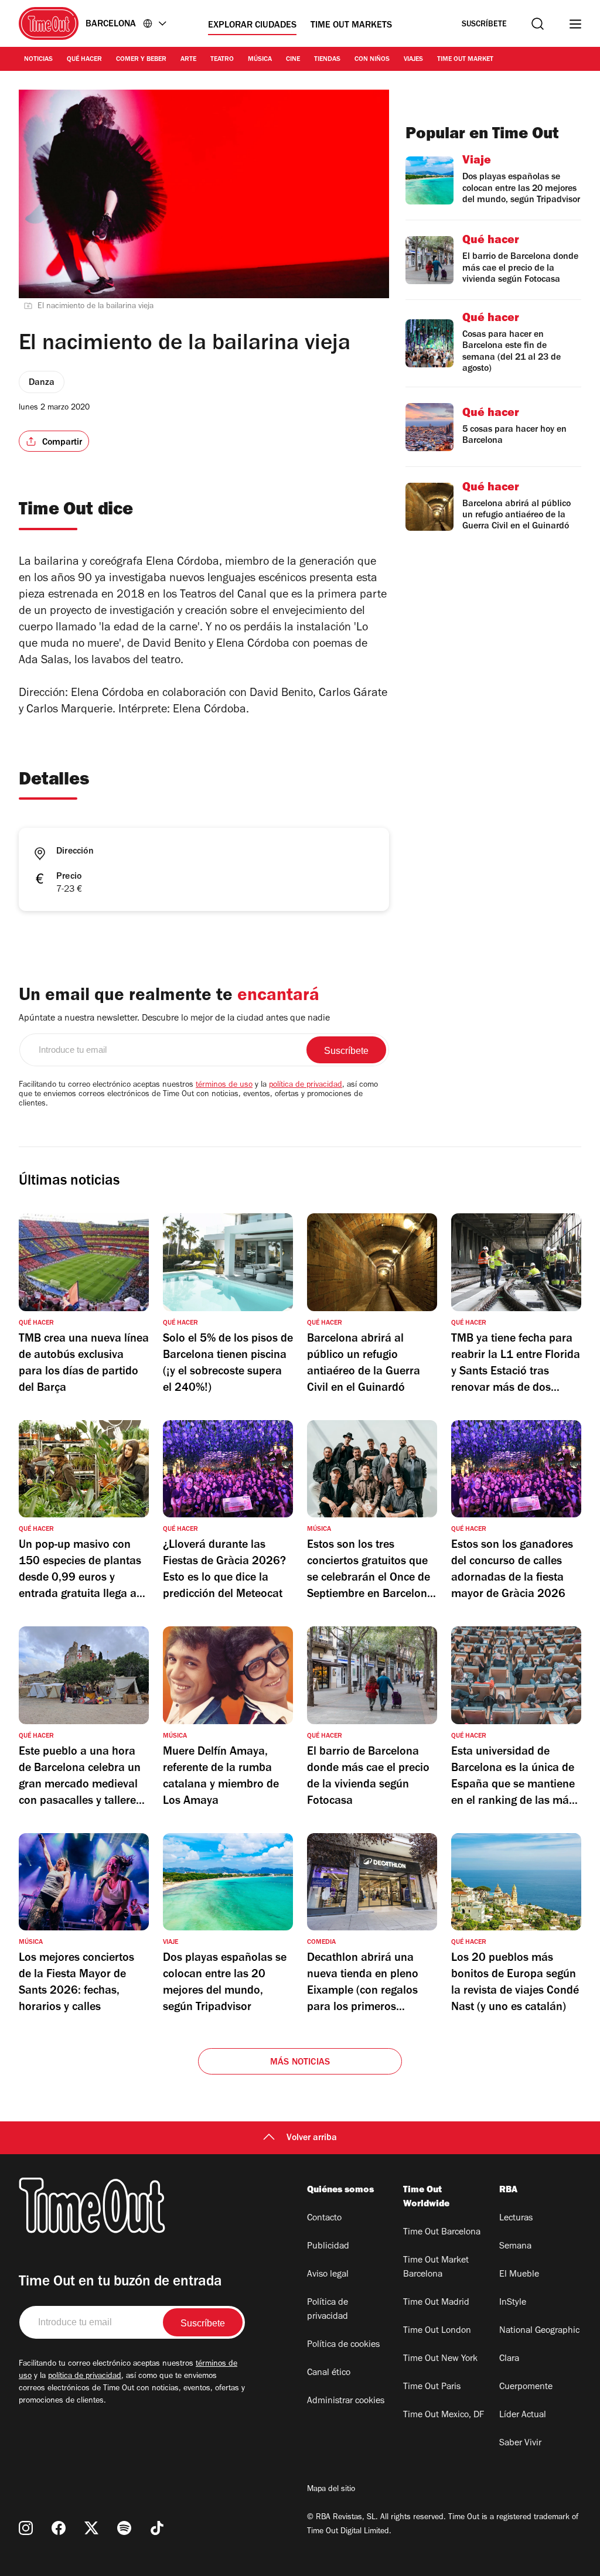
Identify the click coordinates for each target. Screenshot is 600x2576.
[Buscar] (538, 24)
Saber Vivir (520, 2444)
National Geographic (539, 2331)
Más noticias (300, 2063)
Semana (515, 2247)
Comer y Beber (141, 60)
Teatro (222, 60)
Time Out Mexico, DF (444, 2415)
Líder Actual (523, 2415)
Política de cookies (343, 2345)
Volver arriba (312, 2138)
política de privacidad (306, 1086)
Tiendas (327, 60)
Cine (293, 60)
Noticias (38, 60)
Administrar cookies (346, 2401)
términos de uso (224, 1086)
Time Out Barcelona (442, 2233)
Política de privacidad (328, 2310)
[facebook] (59, 2528)
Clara (509, 2359)
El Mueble (519, 2275)
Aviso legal (328, 2275)
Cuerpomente (526, 2387)
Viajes (413, 60)
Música (260, 60)
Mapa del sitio (331, 2490)
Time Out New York (440, 2359)
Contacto (324, 2219)
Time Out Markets (351, 26)
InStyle (513, 2303)
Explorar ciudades (252, 26)
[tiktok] (157, 2528)
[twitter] (91, 2528)
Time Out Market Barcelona (436, 2268)
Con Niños (372, 60)
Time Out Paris (432, 2387)
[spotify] (124, 2528)
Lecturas (516, 2219)
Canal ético (329, 2373)
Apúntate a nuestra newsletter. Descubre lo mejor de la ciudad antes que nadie (174, 1019)
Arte (188, 60)
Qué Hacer (84, 60)
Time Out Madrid (436, 2303)
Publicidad (328, 2247)
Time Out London (437, 2331)
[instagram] (26, 2528)
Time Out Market (465, 60)
